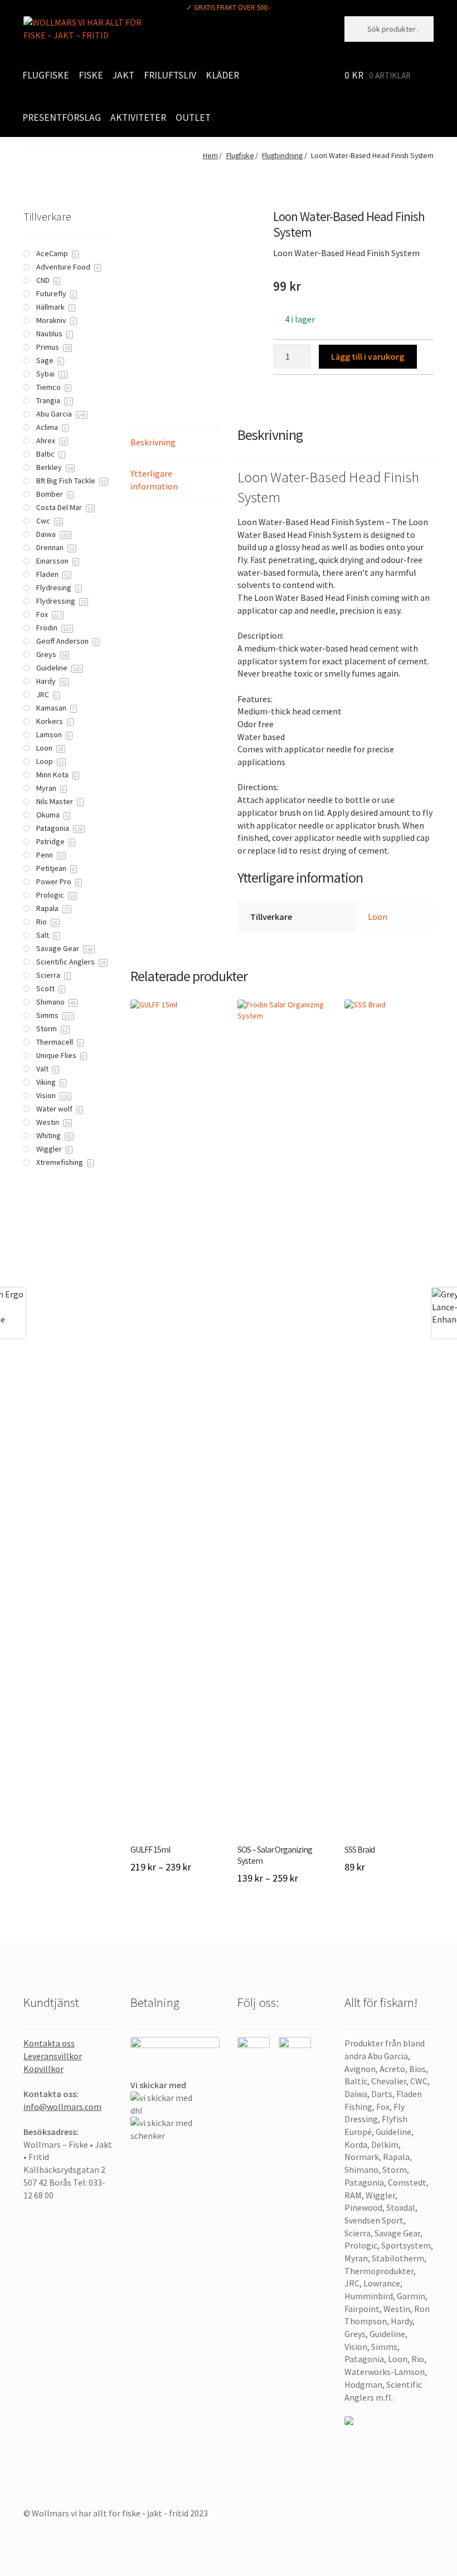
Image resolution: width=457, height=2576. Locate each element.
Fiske (91, 75)
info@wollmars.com (62, 2107)
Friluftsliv (170, 75)
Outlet (193, 117)
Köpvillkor (43, 2069)
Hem (210, 156)
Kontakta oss (49, 2043)
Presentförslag (62, 117)
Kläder (222, 75)
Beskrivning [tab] (153, 442)
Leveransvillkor (53, 2056)
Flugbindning (282, 156)
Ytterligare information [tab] (154, 480)
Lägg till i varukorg (368, 356)
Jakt (123, 75)
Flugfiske (46, 75)
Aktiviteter (138, 117)
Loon (378, 917)
